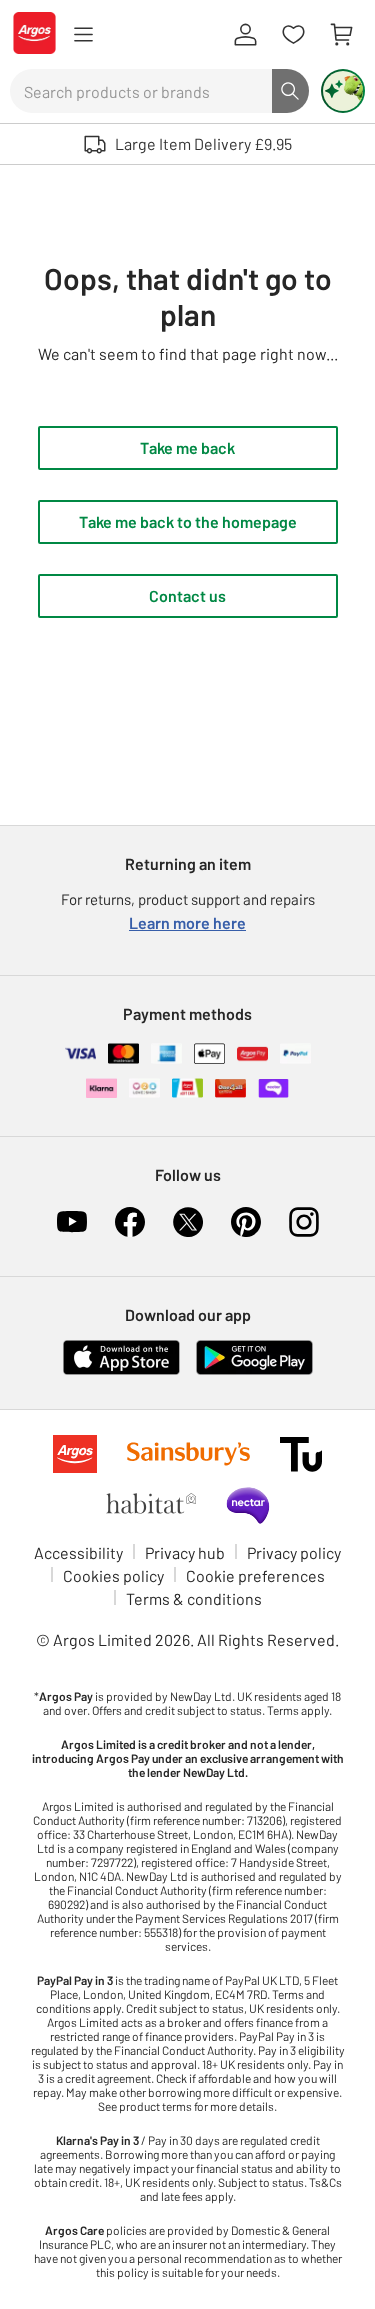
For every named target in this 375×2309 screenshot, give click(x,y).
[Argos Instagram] (304, 1222)
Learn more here (187, 922)
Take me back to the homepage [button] (188, 521)
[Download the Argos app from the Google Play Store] (254, 1370)
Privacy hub (185, 1552)
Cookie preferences (255, 1575)
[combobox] (141, 91)
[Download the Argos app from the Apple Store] (121, 1370)
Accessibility (78, 1552)
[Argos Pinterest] (246, 1222)
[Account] (245, 35)
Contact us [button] (187, 595)
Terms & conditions (194, 1598)
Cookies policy (113, 1575)
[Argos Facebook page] (130, 1222)
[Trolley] (341, 35)
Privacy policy (294, 1552)
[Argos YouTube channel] (72, 1222)
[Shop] (83, 35)
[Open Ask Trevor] (343, 91)
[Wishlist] (293, 35)
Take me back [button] (187, 447)
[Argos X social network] (188, 1222)
